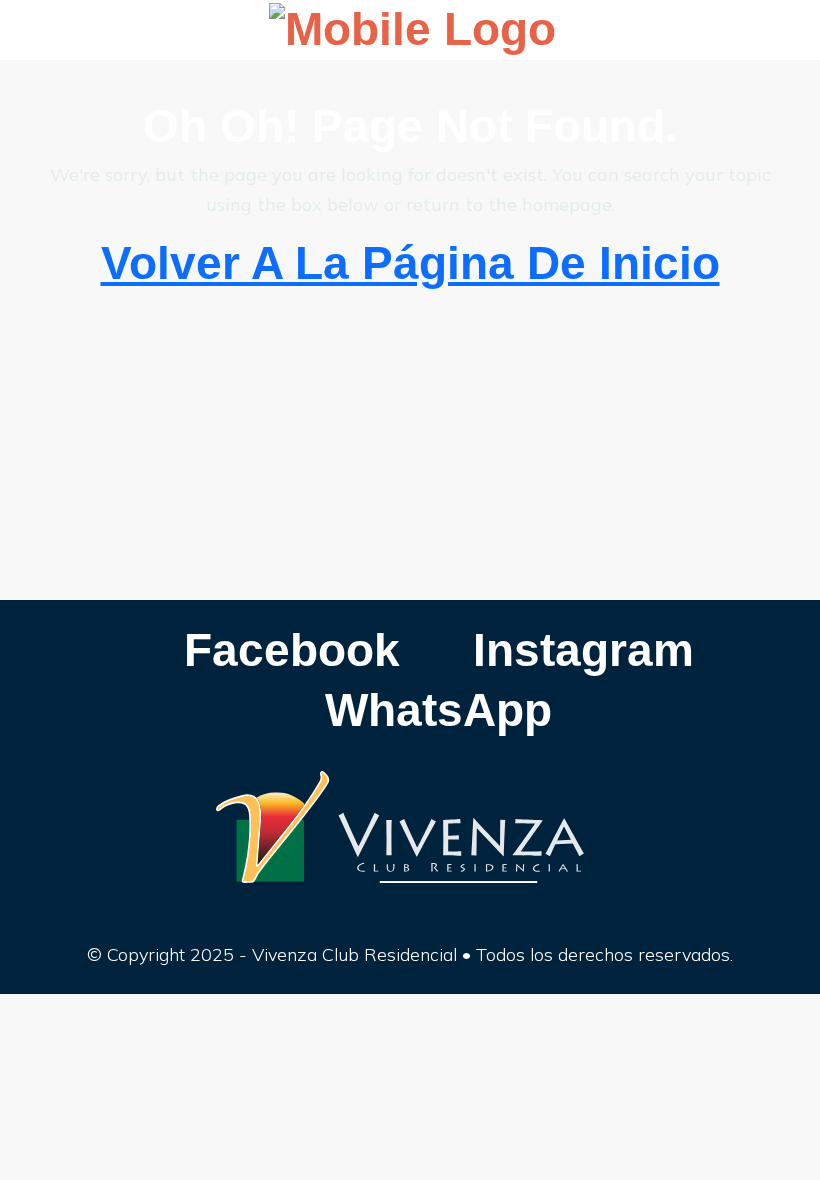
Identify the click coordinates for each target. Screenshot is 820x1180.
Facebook (285, 650)
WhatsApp (432, 710)
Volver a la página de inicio (410, 263)
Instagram (577, 650)
